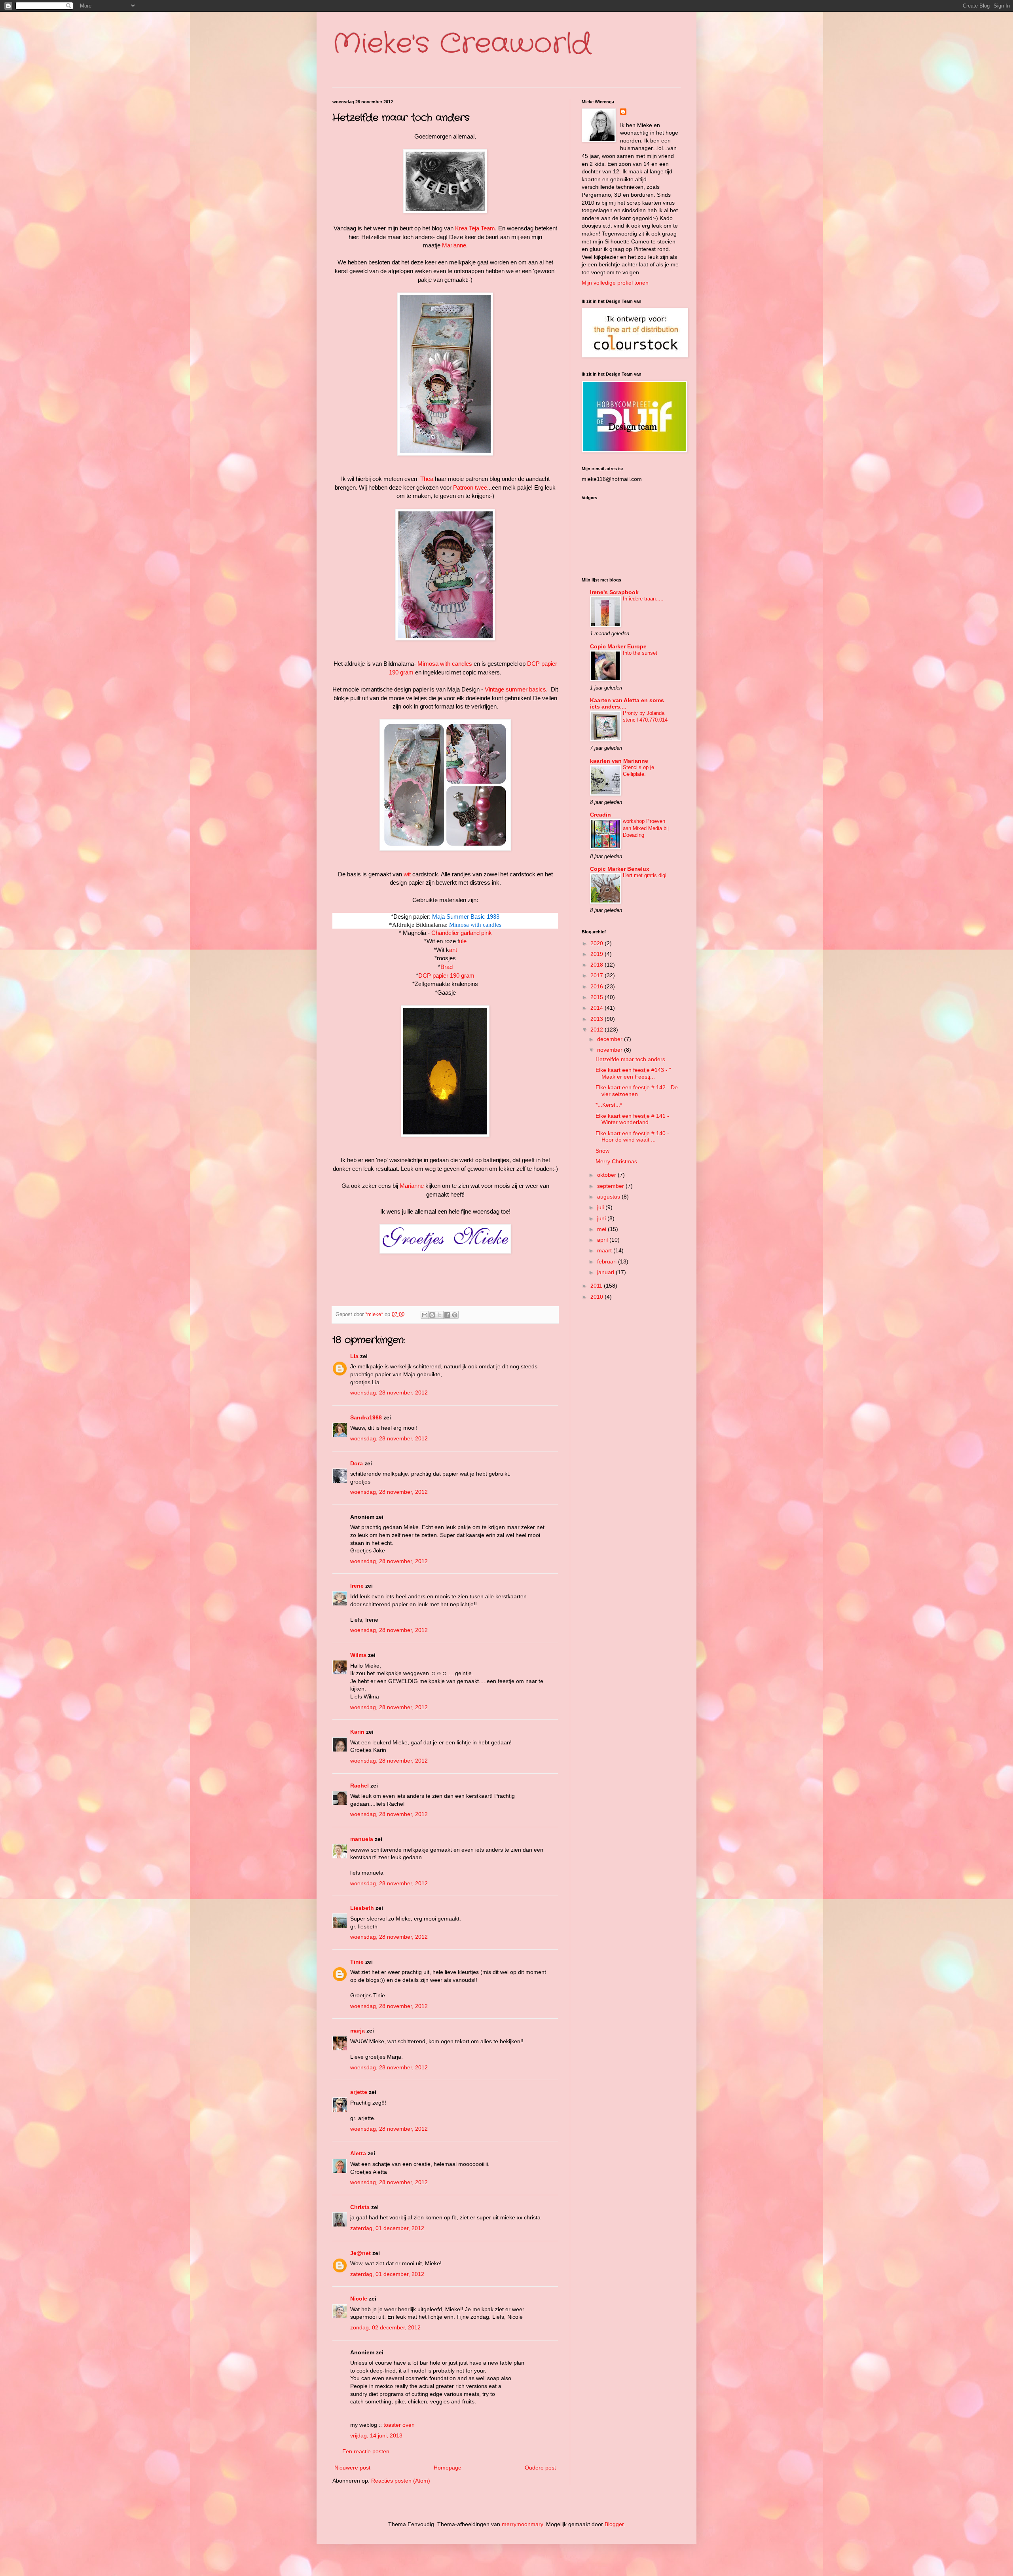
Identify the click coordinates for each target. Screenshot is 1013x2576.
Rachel (359, 1786)
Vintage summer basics (515, 689)
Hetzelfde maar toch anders (630, 1059)
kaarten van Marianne (619, 761)
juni (602, 1218)
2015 (598, 997)
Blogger (614, 2524)
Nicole (359, 2299)
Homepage (448, 2468)
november (611, 1050)
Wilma (358, 1655)
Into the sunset (640, 653)
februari (608, 1261)
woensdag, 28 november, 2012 (389, 1392)
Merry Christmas (616, 1161)
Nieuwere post (352, 2468)
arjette (359, 2092)
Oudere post (540, 2468)
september (611, 1186)
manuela (362, 1839)
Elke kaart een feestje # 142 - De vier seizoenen (637, 1091)
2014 (598, 1008)
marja (358, 2031)
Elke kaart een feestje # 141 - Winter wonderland (632, 1119)
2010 (598, 1297)
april (603, 1240)
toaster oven (399, 2425)
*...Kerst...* (609, 1105)
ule (463, 941)
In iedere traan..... (643, 599)
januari (606, 1272)
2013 (598, 1019)
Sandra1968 (366, 1417)
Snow (602, 1151)
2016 (598, 986)
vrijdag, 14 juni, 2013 (376, 2435)
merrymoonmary (522, 2524)
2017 (598, 975)
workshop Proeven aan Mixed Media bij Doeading (646, 828)
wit (407, 874)
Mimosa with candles (445, 664)
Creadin (600, 815)
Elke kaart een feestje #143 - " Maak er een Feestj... (633, 1073)
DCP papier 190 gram (446, 975)
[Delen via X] (440, 1315)
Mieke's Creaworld (462, 44)
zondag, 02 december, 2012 (385, 2327)
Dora (357, 1463)
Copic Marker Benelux (620, 869)
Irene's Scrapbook (614, 592)
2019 (598, 954)
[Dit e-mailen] (425, 1315)
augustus (609, 1197)
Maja (438, 917)
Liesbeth (362, 1908)
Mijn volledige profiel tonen (615, 283)
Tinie (357, 1962)
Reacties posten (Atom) (401, 2481)
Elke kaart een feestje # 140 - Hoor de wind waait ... (632, 1137)
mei (602, 1229)
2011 (597, 1286)
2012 (598, 1030)
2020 (598, 943)
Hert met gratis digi (645, 875)
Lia (354, 1356)
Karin (357, 1732)
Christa (360, 2207)
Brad (447, 967)
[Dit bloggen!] (432, 1315)
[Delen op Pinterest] (455, 1315)
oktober (607, 1175)
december (611, 1039)
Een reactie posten (366, 2451)
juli (601, 1207)
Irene (357, 1586)
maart (605, 1250)
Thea (427, 479)
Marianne (454, 245)
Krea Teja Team (475, 228)
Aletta (358, 2153)
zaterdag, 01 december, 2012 (387, 2228)
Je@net (360, 2253)
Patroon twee (470, 487)
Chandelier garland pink (462, 933)
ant (453, 950)
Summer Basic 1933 (473, 917)
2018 (598, 965)
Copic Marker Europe (618, 646)
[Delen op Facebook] (447, 1315)
